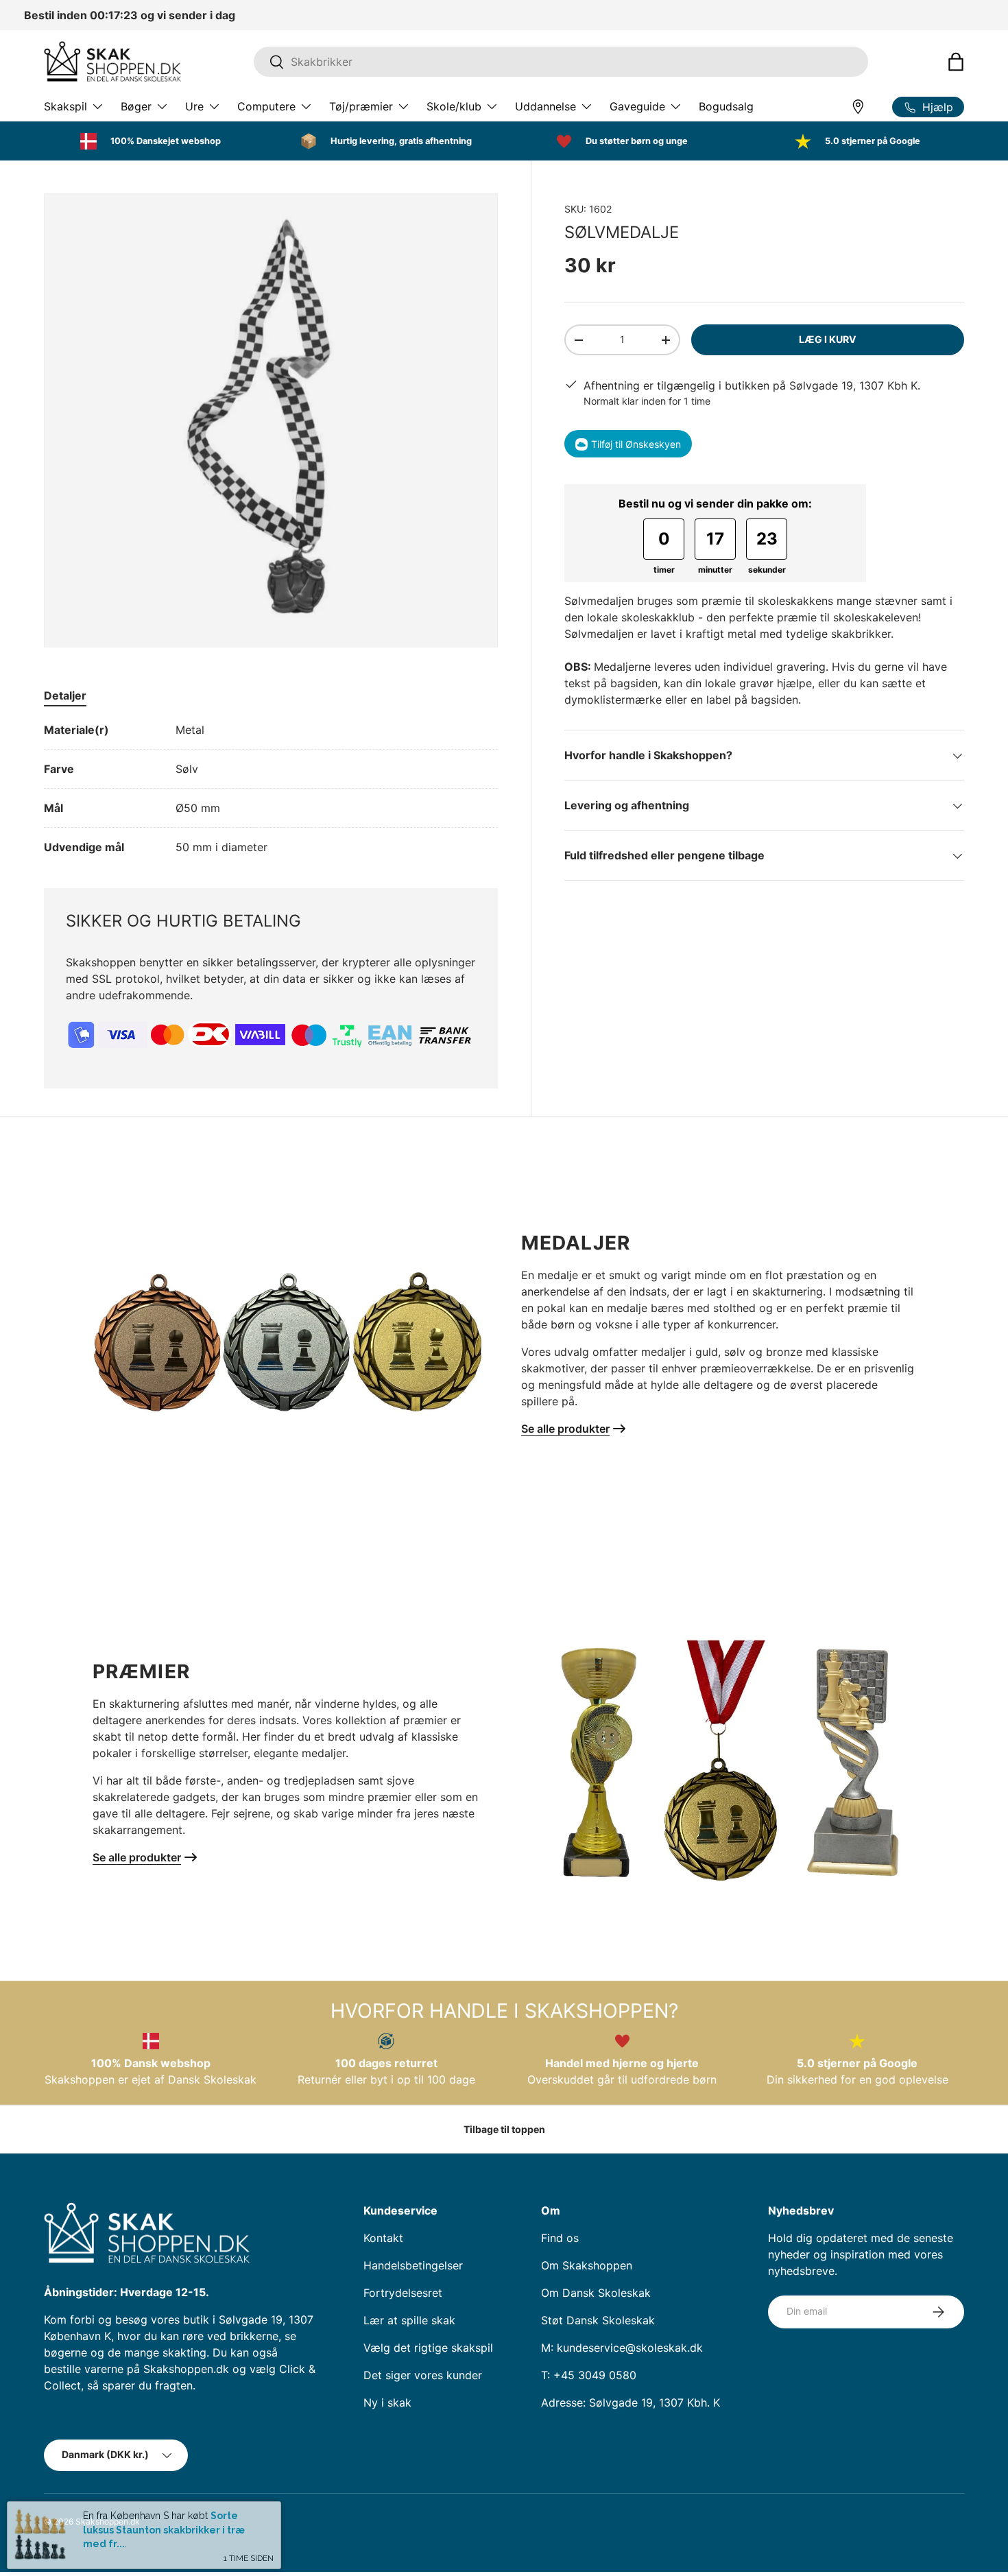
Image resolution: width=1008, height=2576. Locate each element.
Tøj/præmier (361, 106)
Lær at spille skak (409, 2320)
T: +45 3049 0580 (589, 2375)
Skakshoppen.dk (108, 2521)
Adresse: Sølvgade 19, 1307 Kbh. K (631, 2402)
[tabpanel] (271, 788)
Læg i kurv (828, 340)
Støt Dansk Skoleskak (598, 2320)
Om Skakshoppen (587, 2265)
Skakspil (65, 106)
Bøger (136, 106)
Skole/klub (454, 106)
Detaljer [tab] (65, 695)
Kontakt (383, 2238)
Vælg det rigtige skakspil (428, 2348)
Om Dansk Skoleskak (596, 2293)
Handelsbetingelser (413, 2265)
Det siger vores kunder (423, 2375)
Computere (266, 106)
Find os (560, 2238)
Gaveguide (637, 106)
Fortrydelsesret (403, 2293)
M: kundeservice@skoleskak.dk (622, 2348)
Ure (194, 106)
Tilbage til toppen (504, 2129)
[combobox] (561, 62)
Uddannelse (545, 106)
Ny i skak (387, 2402)
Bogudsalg (726, 106)
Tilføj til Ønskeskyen (636, 444)
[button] (956, 62)
